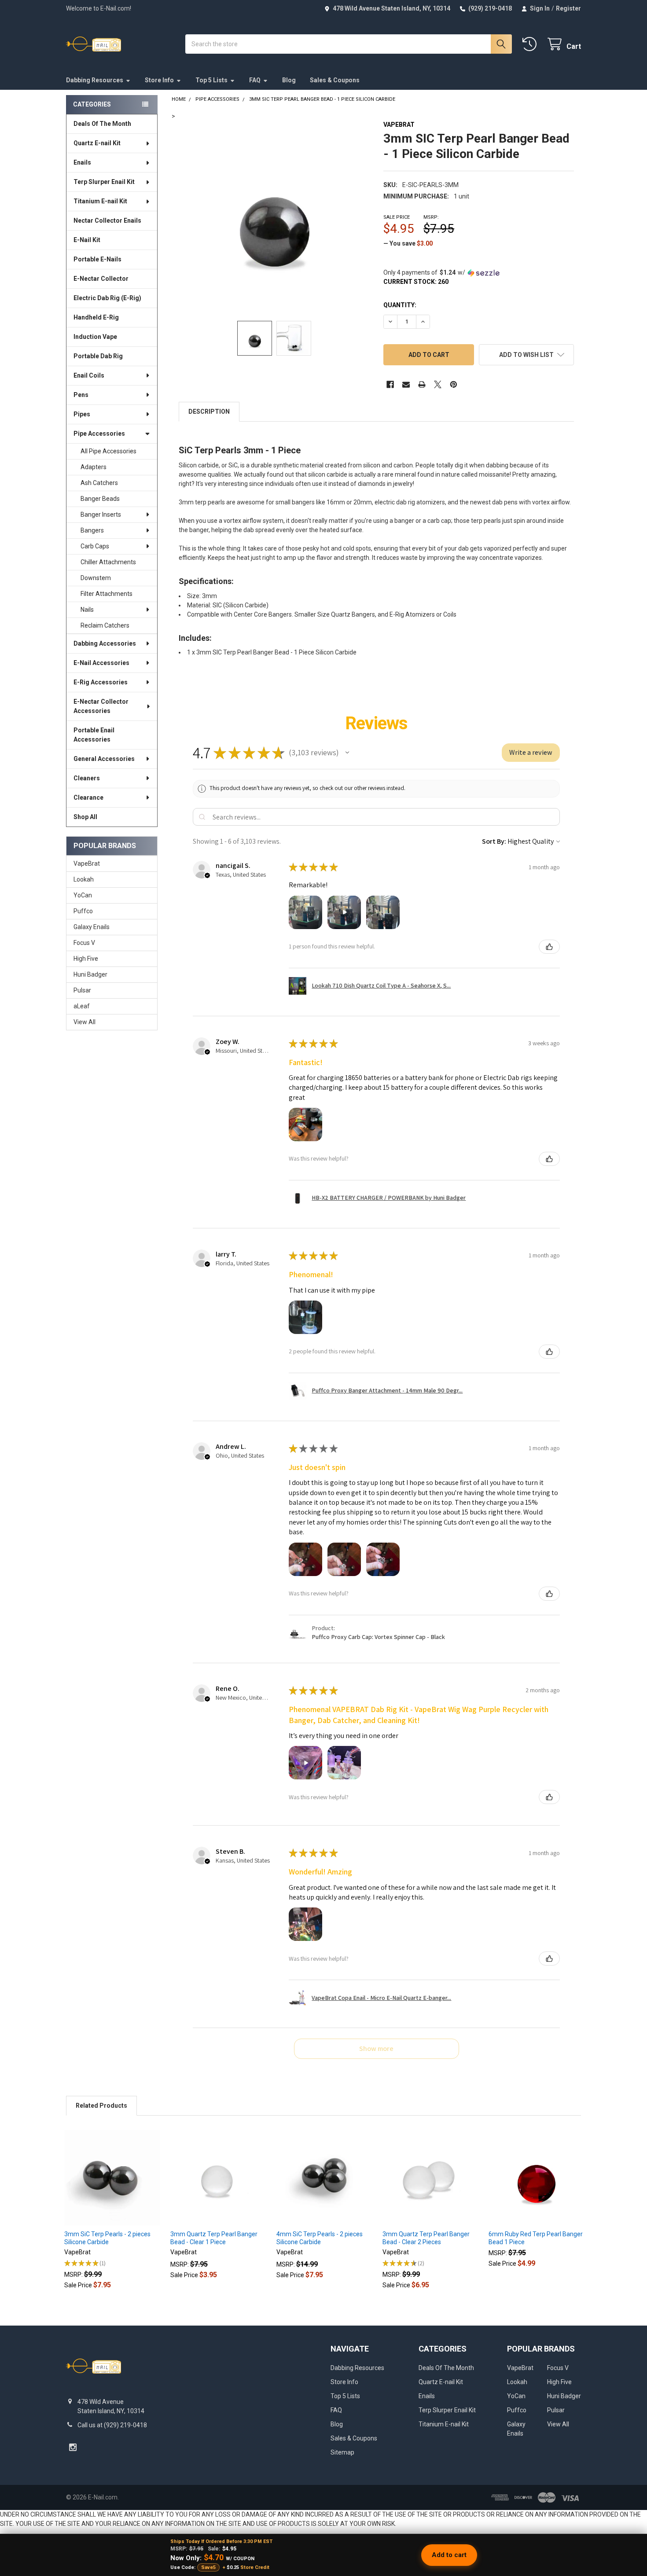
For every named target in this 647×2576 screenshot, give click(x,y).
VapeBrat (87, 864)
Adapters (94, 467)
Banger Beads (100, 499)
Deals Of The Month (102, 124)
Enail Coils (89, 375)
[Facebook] (390, 384)
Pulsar (82, 990)
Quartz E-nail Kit (97, 143)
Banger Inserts (101, 514)
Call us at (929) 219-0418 (112, 2425)
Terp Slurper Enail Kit (104, 182)
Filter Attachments (107, 594)
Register (568, 8)
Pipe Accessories (99, 434)
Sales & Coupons (335, 80)
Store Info (159, 80)
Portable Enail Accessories (94, 735)
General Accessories (104, 759)
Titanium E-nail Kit (100, 201)
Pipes (82, 414)
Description (209, 412)
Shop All (85, 817)
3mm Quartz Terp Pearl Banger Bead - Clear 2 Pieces (426, 2238)
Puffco (83, 911)
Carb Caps (95, 546)
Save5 (208, 2567)
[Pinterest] (454, 384)
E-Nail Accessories (101, 663)
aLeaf (82, 1006)
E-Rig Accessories (101, 682)
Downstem (96, 578)
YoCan (83, 895)
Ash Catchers (99, 483)
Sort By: (494, 841)
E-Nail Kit (87, 240)
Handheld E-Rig (96, 317)
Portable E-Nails (97, 259)
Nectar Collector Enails (107, 220)
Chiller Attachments (108, 562)
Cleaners (87, 778)
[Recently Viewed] (531, 44)
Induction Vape (95, 337)
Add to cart (449, 2555)
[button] (526, 355)
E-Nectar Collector (101, 279)
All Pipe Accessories (108, 451)
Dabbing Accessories (105, 643)
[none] (274, 216)
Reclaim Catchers (105, 625)
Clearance (88, 797)
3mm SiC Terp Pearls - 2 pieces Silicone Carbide (107, 2238)
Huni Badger (90, 974)
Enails (82, 162)
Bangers (92, 530)
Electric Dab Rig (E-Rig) (107, 298)
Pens (81, 395)
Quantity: (400, 305)
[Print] (422, 384)
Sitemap (342, 2452)
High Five (86, 959)
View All (85, 1022)
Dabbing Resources (95, 80)
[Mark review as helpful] (549, 947)
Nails (87, 610)
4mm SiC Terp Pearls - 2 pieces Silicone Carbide (320, 2238)
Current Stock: (416, 282)
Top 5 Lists (211, 80)
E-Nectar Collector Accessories (101, 706)
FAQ (255, 80)
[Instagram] (73, 2447)
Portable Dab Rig (98, 356)
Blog (289, 80)
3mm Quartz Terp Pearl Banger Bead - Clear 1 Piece (214, 2238)
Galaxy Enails (92, 927)
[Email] (406, 384)
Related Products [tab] (101, 2106)
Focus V (84, 943)
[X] (438, 384)
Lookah (84, 879)
